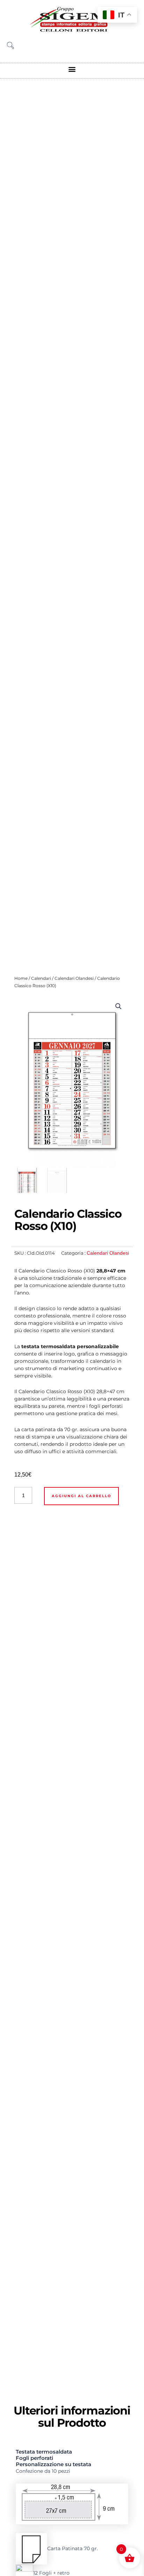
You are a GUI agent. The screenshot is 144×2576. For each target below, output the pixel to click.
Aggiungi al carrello (81, 1496)
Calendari (41, 978)
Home (21, 978)
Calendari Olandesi (74, 978)
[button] (72, 69)
